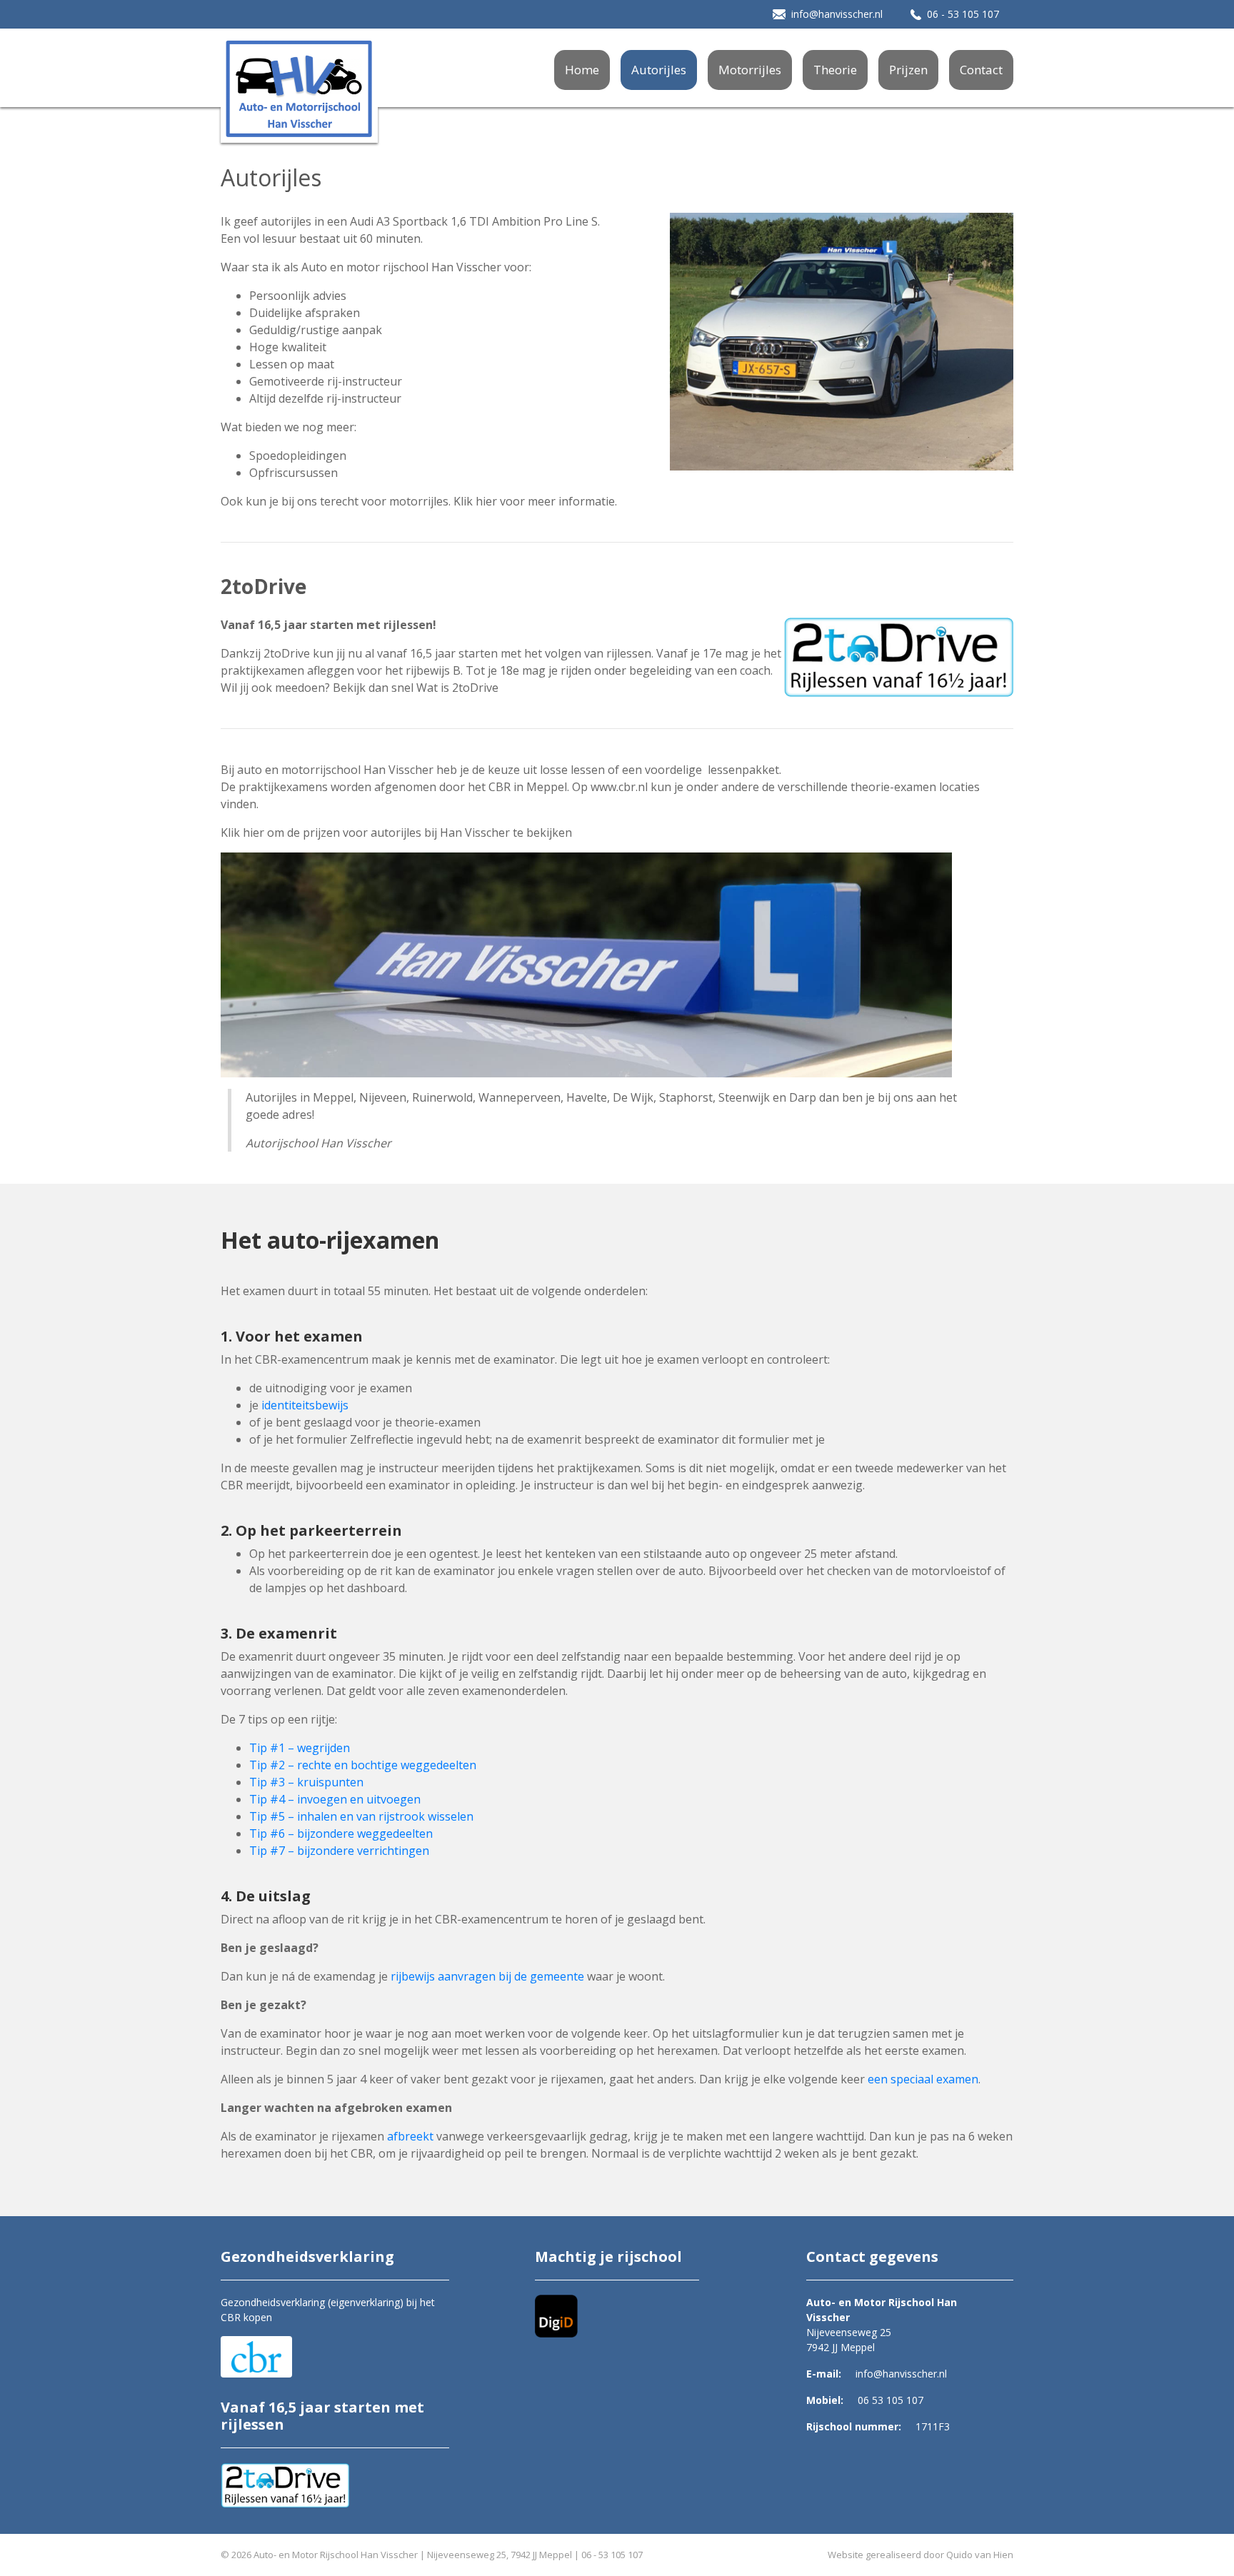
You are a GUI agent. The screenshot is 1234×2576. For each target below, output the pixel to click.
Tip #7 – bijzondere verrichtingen (339, 1851)
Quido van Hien (980, 2555)
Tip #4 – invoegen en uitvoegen (335, 1799)
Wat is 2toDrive (457, 688)
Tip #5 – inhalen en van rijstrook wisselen (361, 1816)
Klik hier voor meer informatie (534, 501)
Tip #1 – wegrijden (300, 1748)
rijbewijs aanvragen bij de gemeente (487, 1976)
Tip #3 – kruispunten (306, 1782)
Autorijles (659, 70)
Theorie (835, 70)
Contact (981, 70)
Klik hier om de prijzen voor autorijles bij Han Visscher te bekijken (396, 832)
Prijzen (908, 70)
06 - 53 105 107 (963, 14)
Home (582, 70)
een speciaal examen (923, 2079)
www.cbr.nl (619, 787)
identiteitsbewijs (305, 1405)
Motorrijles (750, 70)
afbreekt (410, 2136)
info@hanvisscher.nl (837, 14)
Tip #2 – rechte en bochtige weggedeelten (363, 1765)
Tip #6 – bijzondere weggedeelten (341, 1833)
